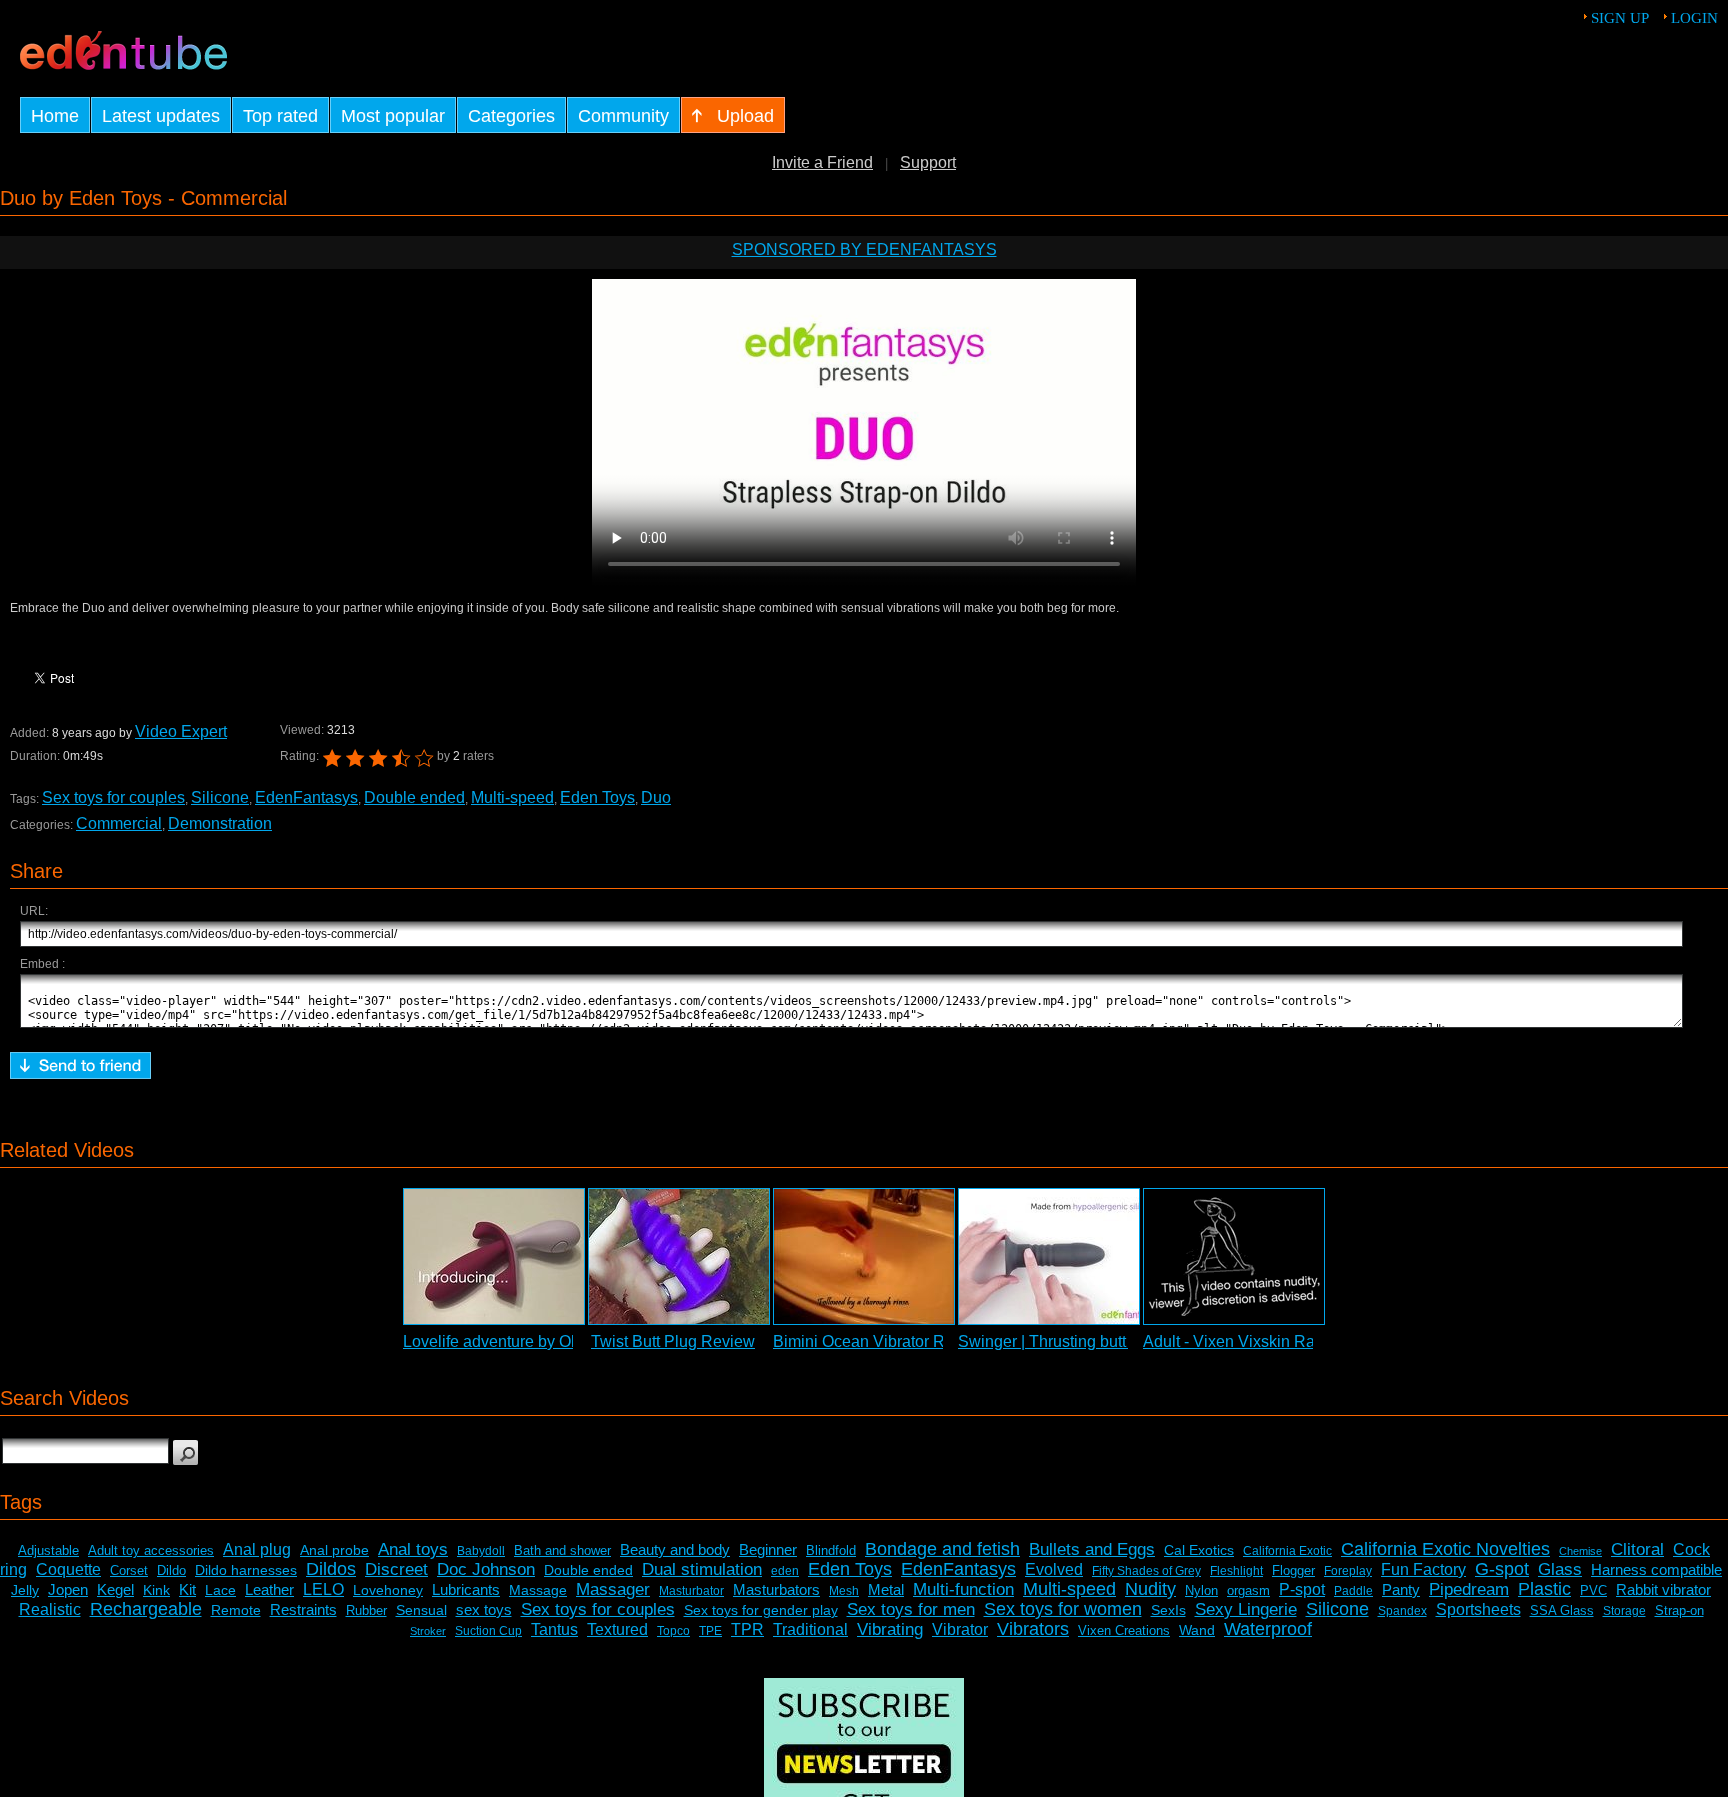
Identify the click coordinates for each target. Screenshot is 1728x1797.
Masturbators (776, 1589)
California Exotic (1287, 1551)
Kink (156, 1590)
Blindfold (831, 1550)
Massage (538, 1590)
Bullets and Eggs (1092, 1549)
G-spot (1502, 1569)
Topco (673, 1631)
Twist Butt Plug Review (673, 1341)
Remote (236, 1610)
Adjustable (48, 1550)
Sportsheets (1478, 1609)
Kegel (115, 1589)
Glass (1560, 1569)
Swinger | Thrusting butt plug (1059, 1341)
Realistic (50, 1609)
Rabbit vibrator (1663, 1589)
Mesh (844, 1591)
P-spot (1302, 1589)
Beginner (768, 1549)
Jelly (25, 1590)
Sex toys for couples (113, 797)
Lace (220, 1590)
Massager (613, 1589)
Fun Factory (1423, 1569)
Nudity (1150, 1589)
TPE (710, 1631)
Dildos (331, 1569)
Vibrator (960, 1629)
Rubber (366, 1610)
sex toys (484, 1609)
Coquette (68, 1569)
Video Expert (181, 731)
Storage (1624, 1611)
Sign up (1620, 18)
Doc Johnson (486, 1569)
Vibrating (890, 1629)
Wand (1197, 1630)
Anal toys (413, 1549)
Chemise (1580, 1551)
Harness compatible (1656, 1569)
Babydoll (481, 1551)
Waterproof (1268, 1629)
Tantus (554, 1629)
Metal (886, 1589)
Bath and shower (562, 1550)
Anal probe (334, 1550)
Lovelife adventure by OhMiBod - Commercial (564, 1341)
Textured (617, 1629)
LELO (323, 1589)
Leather (269, 1589)
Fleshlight (1236, 1571)
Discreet (396, 1569)
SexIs (1168, 1610)
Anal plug (257, 1549)
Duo (656, 797)
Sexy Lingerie (1246, 1609)
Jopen (68, 1589)
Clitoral (1637, 1549)
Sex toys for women (1063, 1609)
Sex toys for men (911, 1609)
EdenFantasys (306, 797)
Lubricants (466, 1589)
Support (928, 162)
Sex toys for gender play (761, 1610)
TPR (747, 1629)
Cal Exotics (1199, 1550)
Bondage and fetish (942, 1549)
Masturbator (691, 1591)
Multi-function (963, 1589)
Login (1694, 18)
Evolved (1054, 1569)
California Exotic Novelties (1445, 1549)
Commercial (119, 823)
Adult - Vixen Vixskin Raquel (1244, 1341)
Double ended (414, 797)
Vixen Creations (1124, 1630)
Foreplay (1348, 1571)
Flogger (1293, 1570)
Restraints (303, 1609)
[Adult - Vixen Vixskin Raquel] (1234, 1256)
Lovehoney (388, 1590)
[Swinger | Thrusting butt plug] (1049, 1256)
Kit (187, 1589)
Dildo (171, 1570)
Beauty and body (675, 1549)
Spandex (1402, 1611)
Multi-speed (512, 797)
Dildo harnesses (246, 1570)
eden (785, 1571)
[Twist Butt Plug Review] (679, 1256)
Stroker (428, 1631)
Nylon (1201, 1590)
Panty (1401, 1589)
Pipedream (1469, 1589)
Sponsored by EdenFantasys (864, 249)
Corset (129, 1570)
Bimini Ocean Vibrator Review (880, 1341)
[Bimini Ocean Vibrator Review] (864, 1256)
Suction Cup (488, 1631)
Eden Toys (597, 797)
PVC (1593, 1590)
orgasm (1248, 1590)
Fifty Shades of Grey (1146, 1571)
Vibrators (1033, 1629)
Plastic (1544, 1589)
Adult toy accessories (151, 1550)
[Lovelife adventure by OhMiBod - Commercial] (494, 1256)
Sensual (421, 1610)
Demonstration (220, 823)
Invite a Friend (822, 162)
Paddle (1353, 1591)
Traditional (810, 1629)
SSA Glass (1562, 1610)
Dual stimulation (702, 1569)
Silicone (220, 797)
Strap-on (1679, 1610)
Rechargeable (146, 1609)
